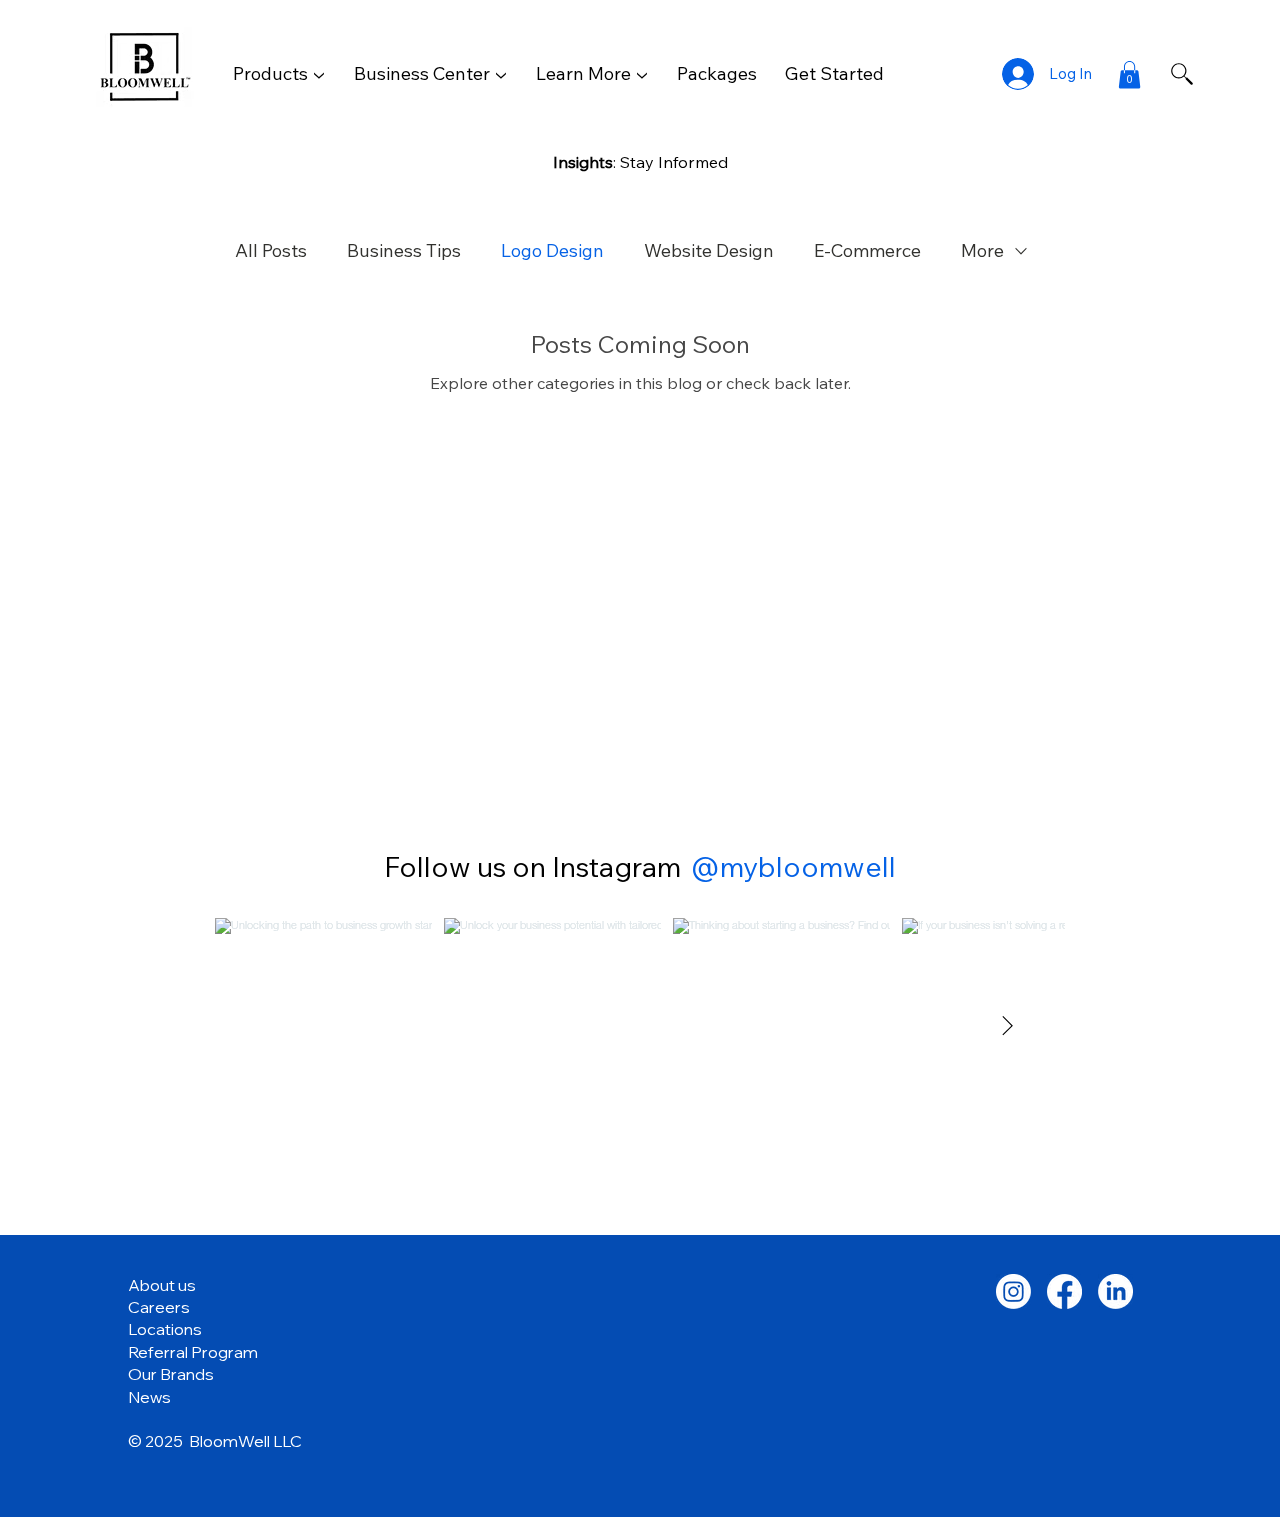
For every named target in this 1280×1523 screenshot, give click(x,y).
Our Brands (171, 1374)
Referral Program (193, 1352)
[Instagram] (1013, 1291)
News (149, 1397)
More (982, 250)
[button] (279, 73)
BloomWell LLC (245, 1441)
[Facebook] (1064, 1291)
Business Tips (404, 250)
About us (162, 1285)
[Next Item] (1008, 1027)
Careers (159, 1307)
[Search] (1182, 74)
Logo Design (552, 250)
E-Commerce (867, 250)
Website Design (709, 250)
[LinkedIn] (1115, 1291)
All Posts (271, 250)
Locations (165, 1329)
